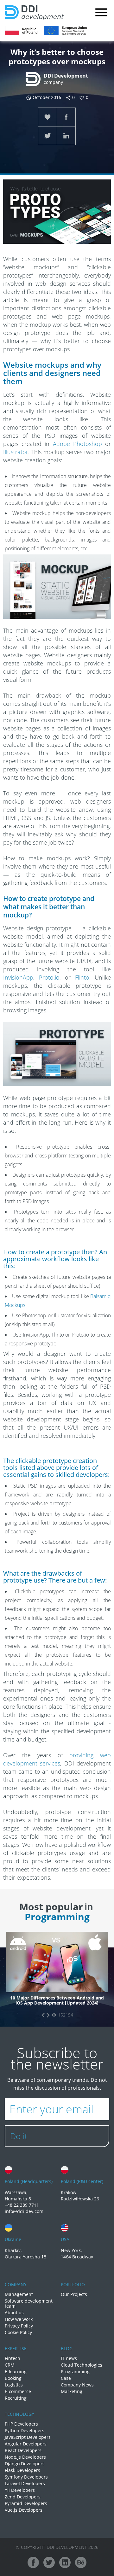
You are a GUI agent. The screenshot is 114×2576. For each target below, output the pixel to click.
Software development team (29, 2304)
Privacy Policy (19, 2326)
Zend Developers (23, 2497)
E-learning (16, 2372)
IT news (69, 2358)
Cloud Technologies (82, 2365)
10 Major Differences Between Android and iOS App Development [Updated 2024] (57, 2001)
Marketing (72, 2392)
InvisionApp (18, 977)
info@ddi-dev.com (24, 2211)
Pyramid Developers (26, 2503)
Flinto (82, 977)
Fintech (13, 2358)
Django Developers (25, 2464)
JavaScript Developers (28, 2437)
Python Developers (25, 2431)
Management (19, 2294)
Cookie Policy (18, 2333)
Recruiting (16, 2398)
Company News (77, 2385)
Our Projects (74, 2294)
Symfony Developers (26, 2477)
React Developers (23, 2450)
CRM (10, 2365)
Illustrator (16, 452)
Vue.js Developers (24, 2510)
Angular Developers (26, 2444)
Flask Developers (22, 2470)
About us (14, 2313)
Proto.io (49, 977)
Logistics (14, 2385)
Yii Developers (20, 2490)
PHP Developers (21, 2424)
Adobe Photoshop (77, 444)
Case (66, 2378)
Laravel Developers (25, 2484)
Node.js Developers (25, 2457)
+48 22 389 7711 (22, 2205)
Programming (75, 2372)
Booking (13, 2378)
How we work (19, 2319)
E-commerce (18, 2392)
